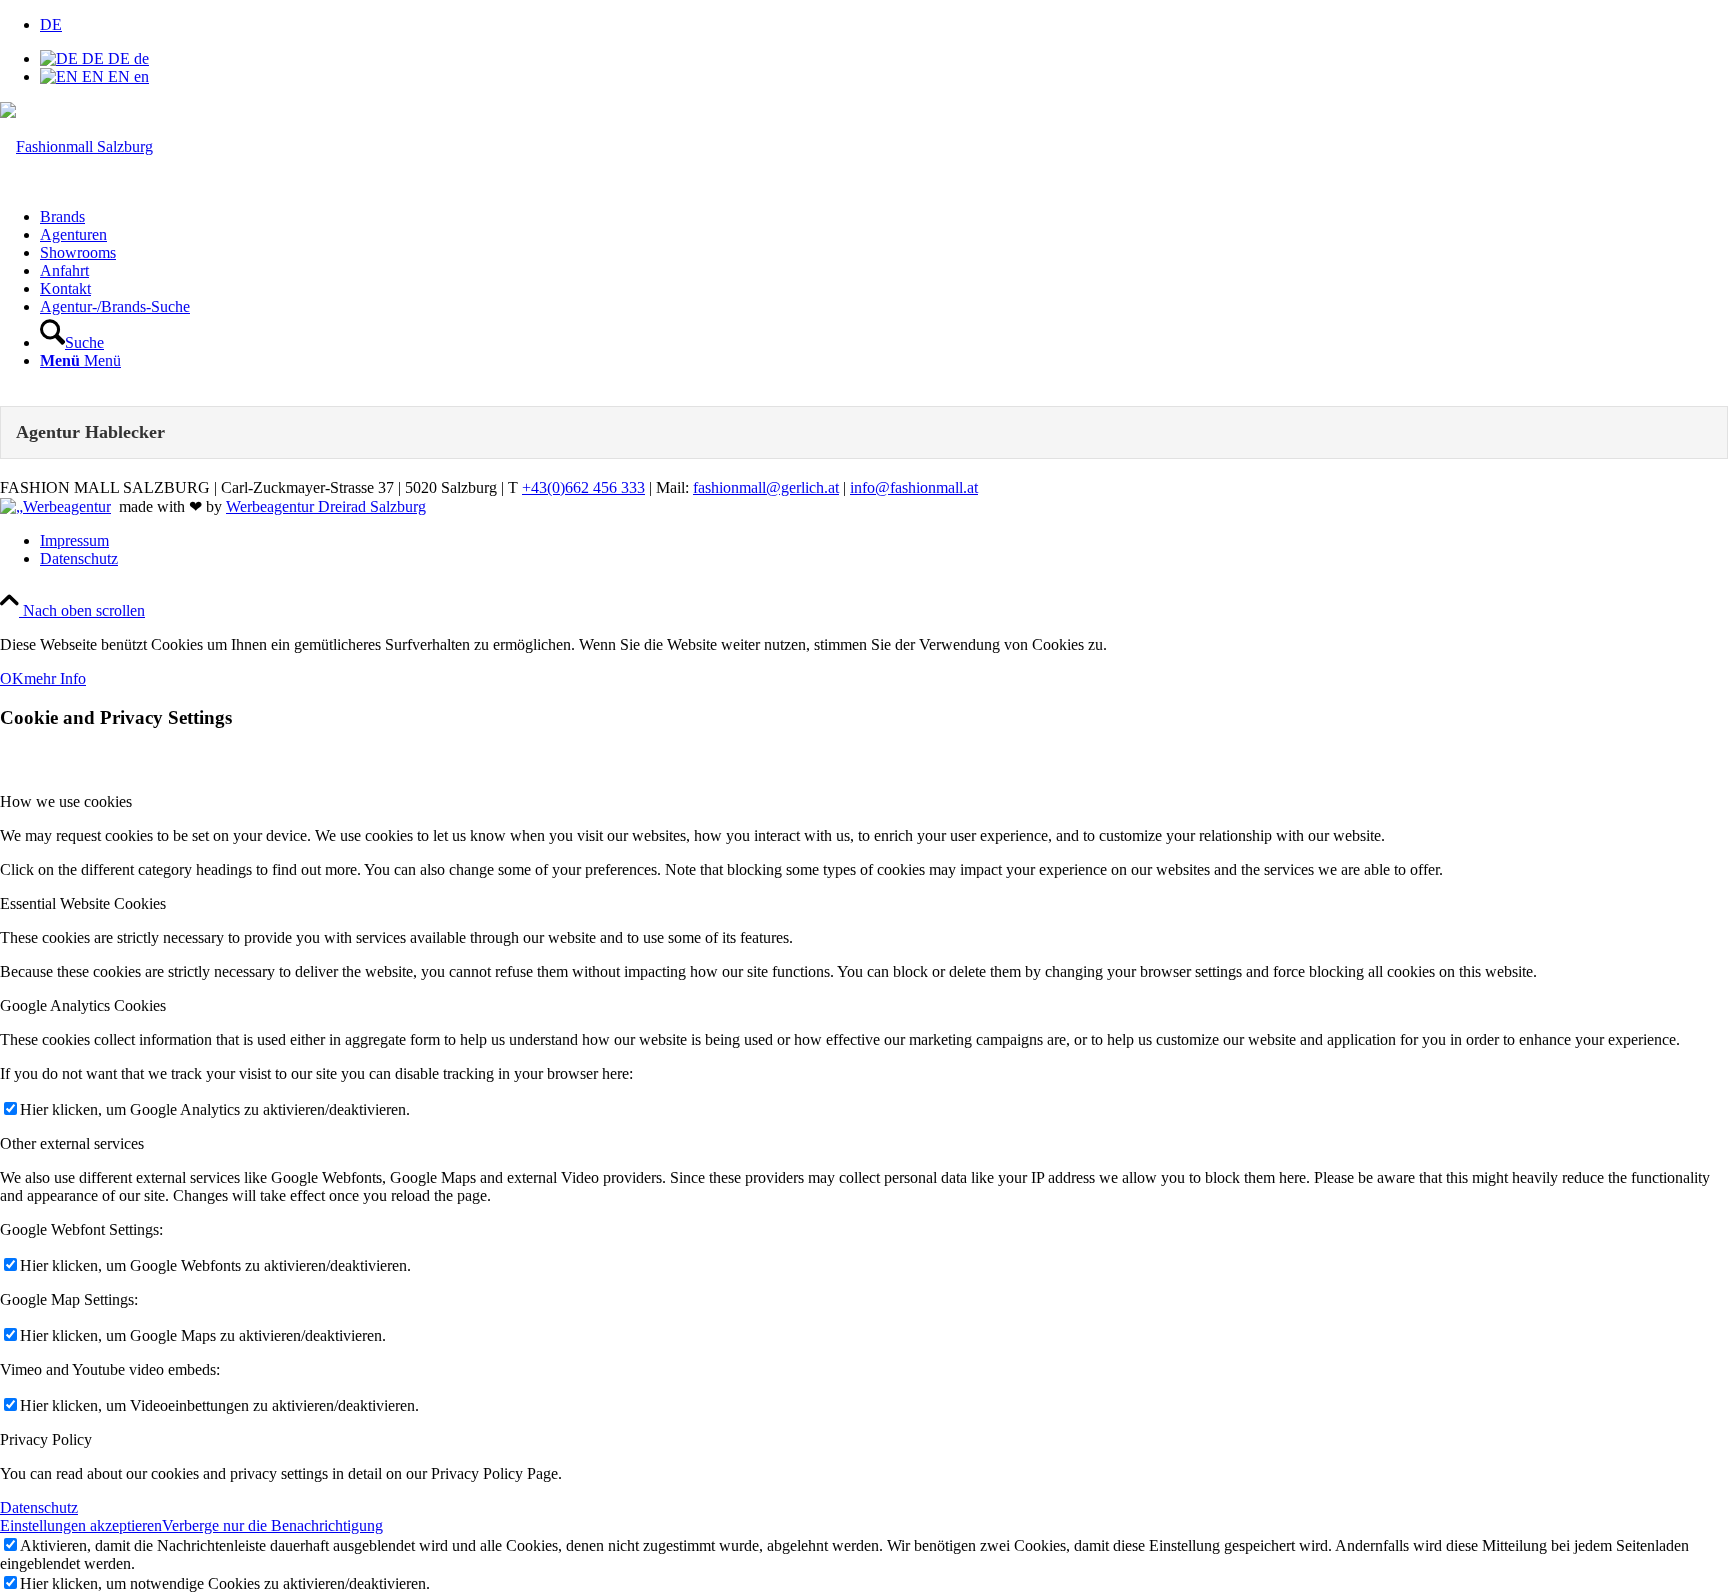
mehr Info (55, 678)
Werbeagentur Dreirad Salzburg (326, 506)
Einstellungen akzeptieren (81, 1525)
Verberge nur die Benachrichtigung (272, 1525)
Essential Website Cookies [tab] (83, 903)
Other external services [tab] (72, 1143)
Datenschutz (39, 1507)
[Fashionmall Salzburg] (76, 146)
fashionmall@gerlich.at (766, 487)
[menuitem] (884, 217)
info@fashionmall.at (914, 487)
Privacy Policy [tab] (46, 1439)
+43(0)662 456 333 (583, 487)
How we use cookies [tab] (66, 801)
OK (12, 678)
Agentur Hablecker (90, 432)
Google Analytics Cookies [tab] (83, 1005)
